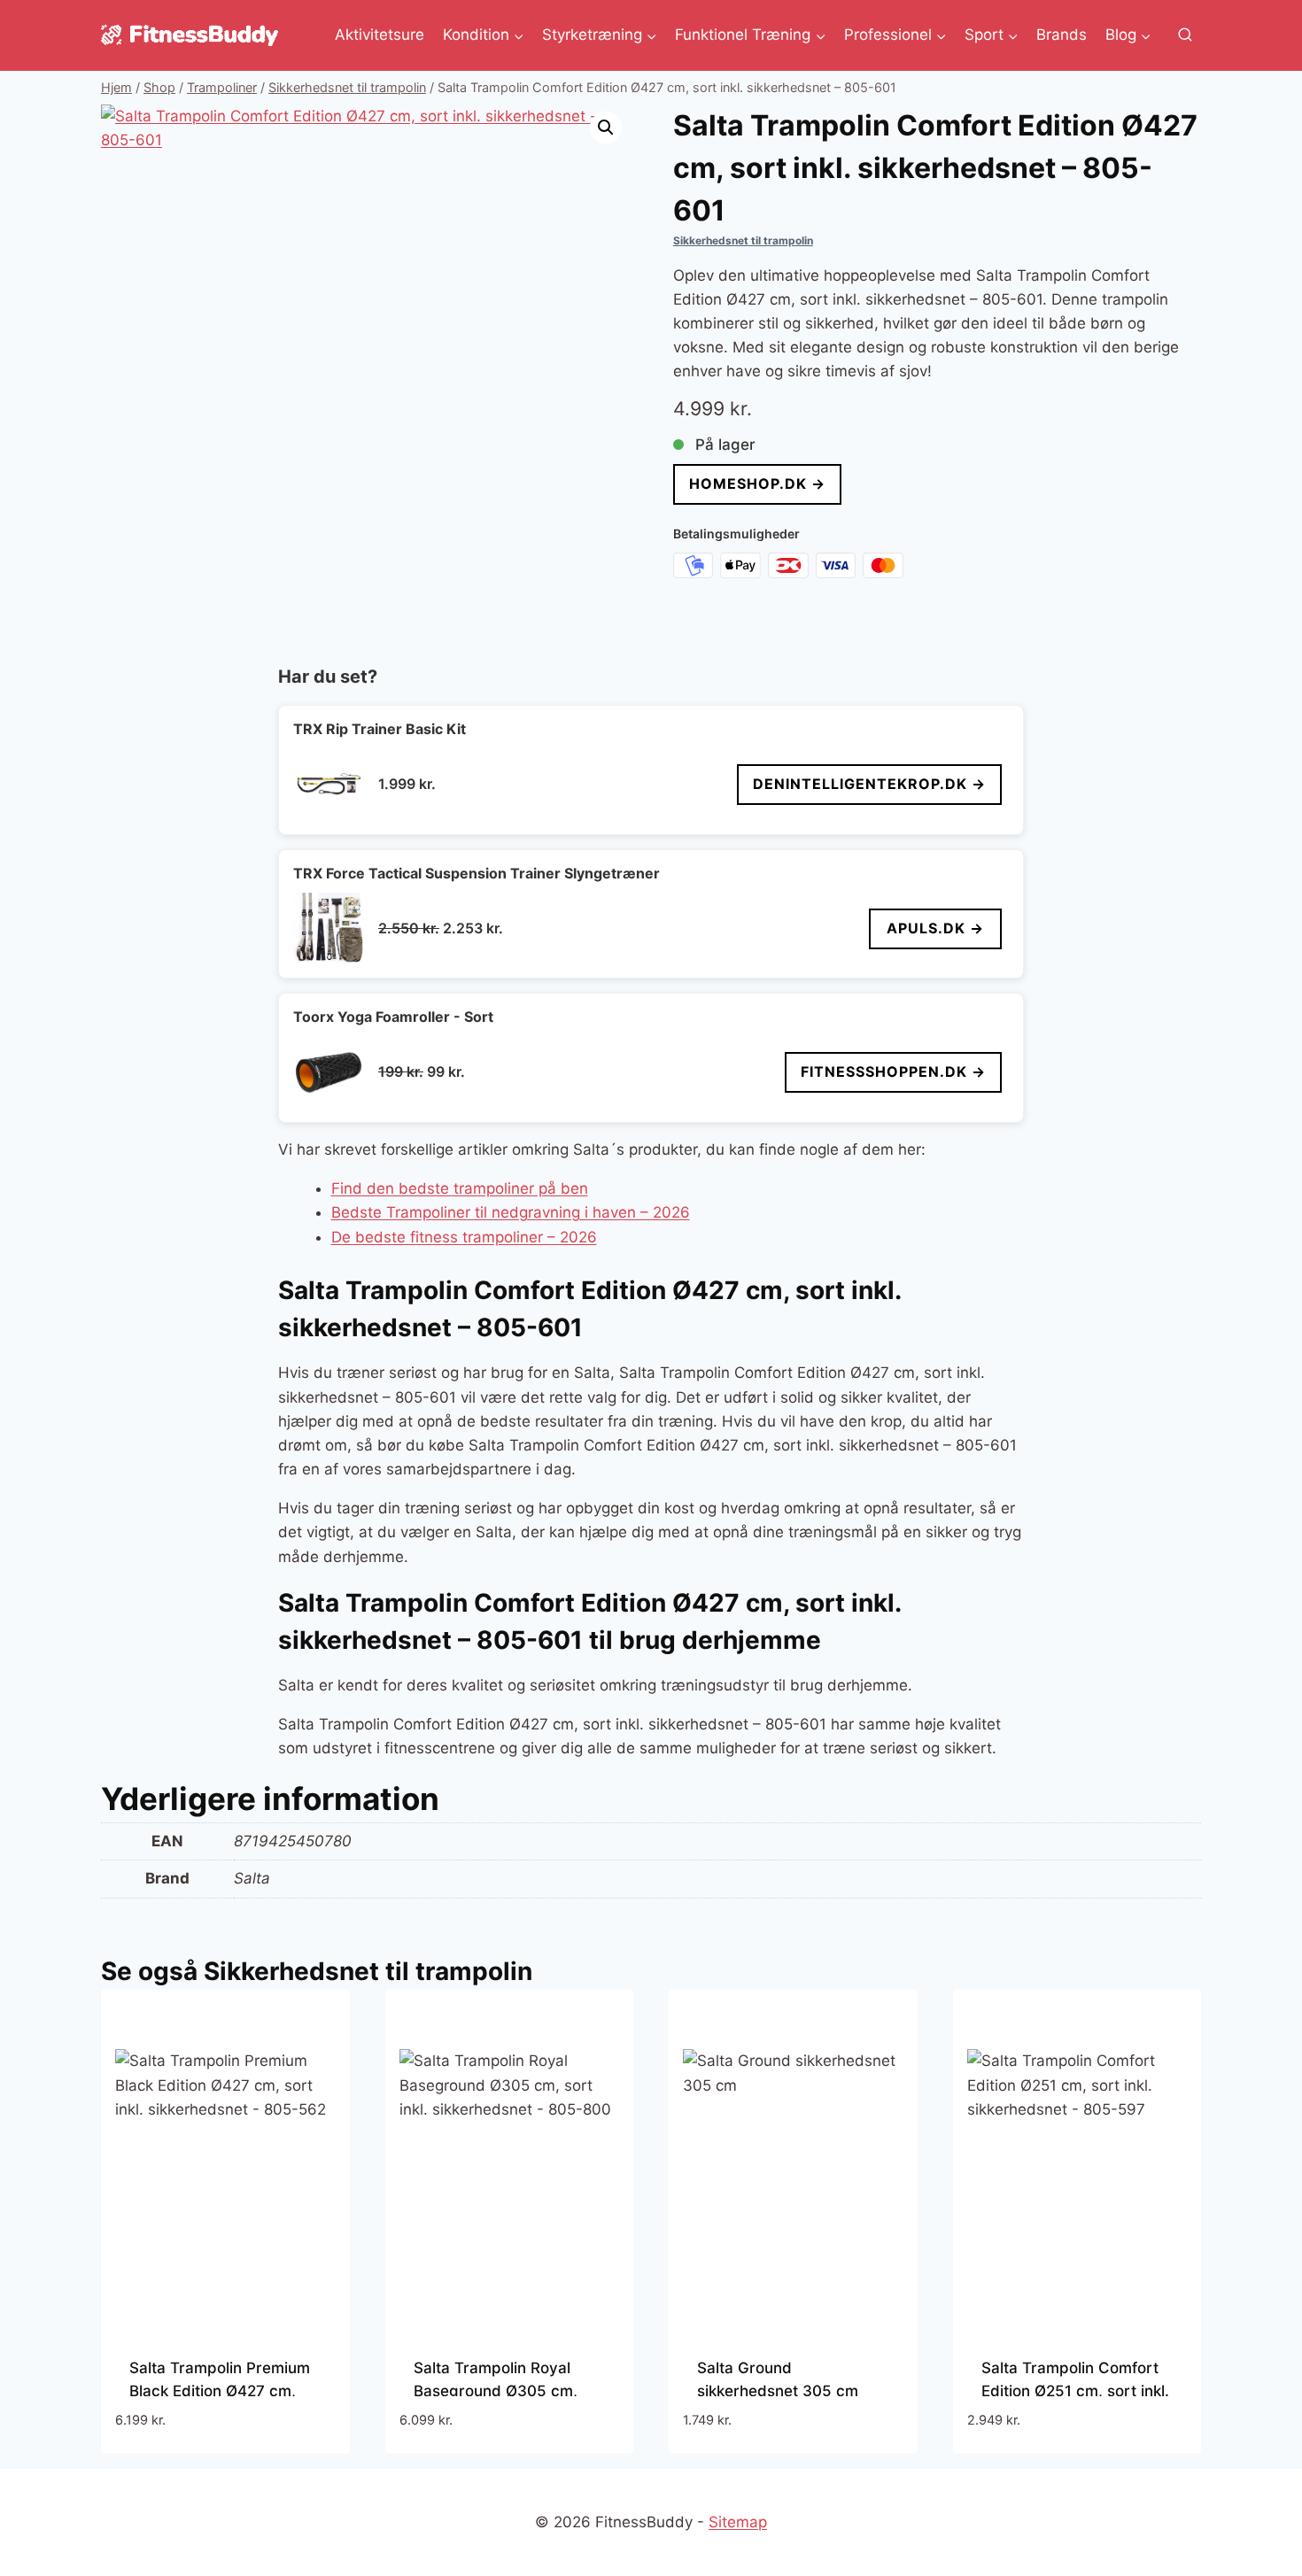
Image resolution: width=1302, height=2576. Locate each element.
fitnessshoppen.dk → (893, 1071)
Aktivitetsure (380, 35)
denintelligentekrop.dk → (869, 784)
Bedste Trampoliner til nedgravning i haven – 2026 (511, 1212)
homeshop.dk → (757, 483)
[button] (606, 128)
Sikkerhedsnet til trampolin (743, 240)
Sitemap (738, 2522)
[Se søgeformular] (1185, 35)
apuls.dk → (935, 928)
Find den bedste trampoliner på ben (460, 1188)
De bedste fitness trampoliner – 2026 (464, 1237)
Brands (1062, 35)
